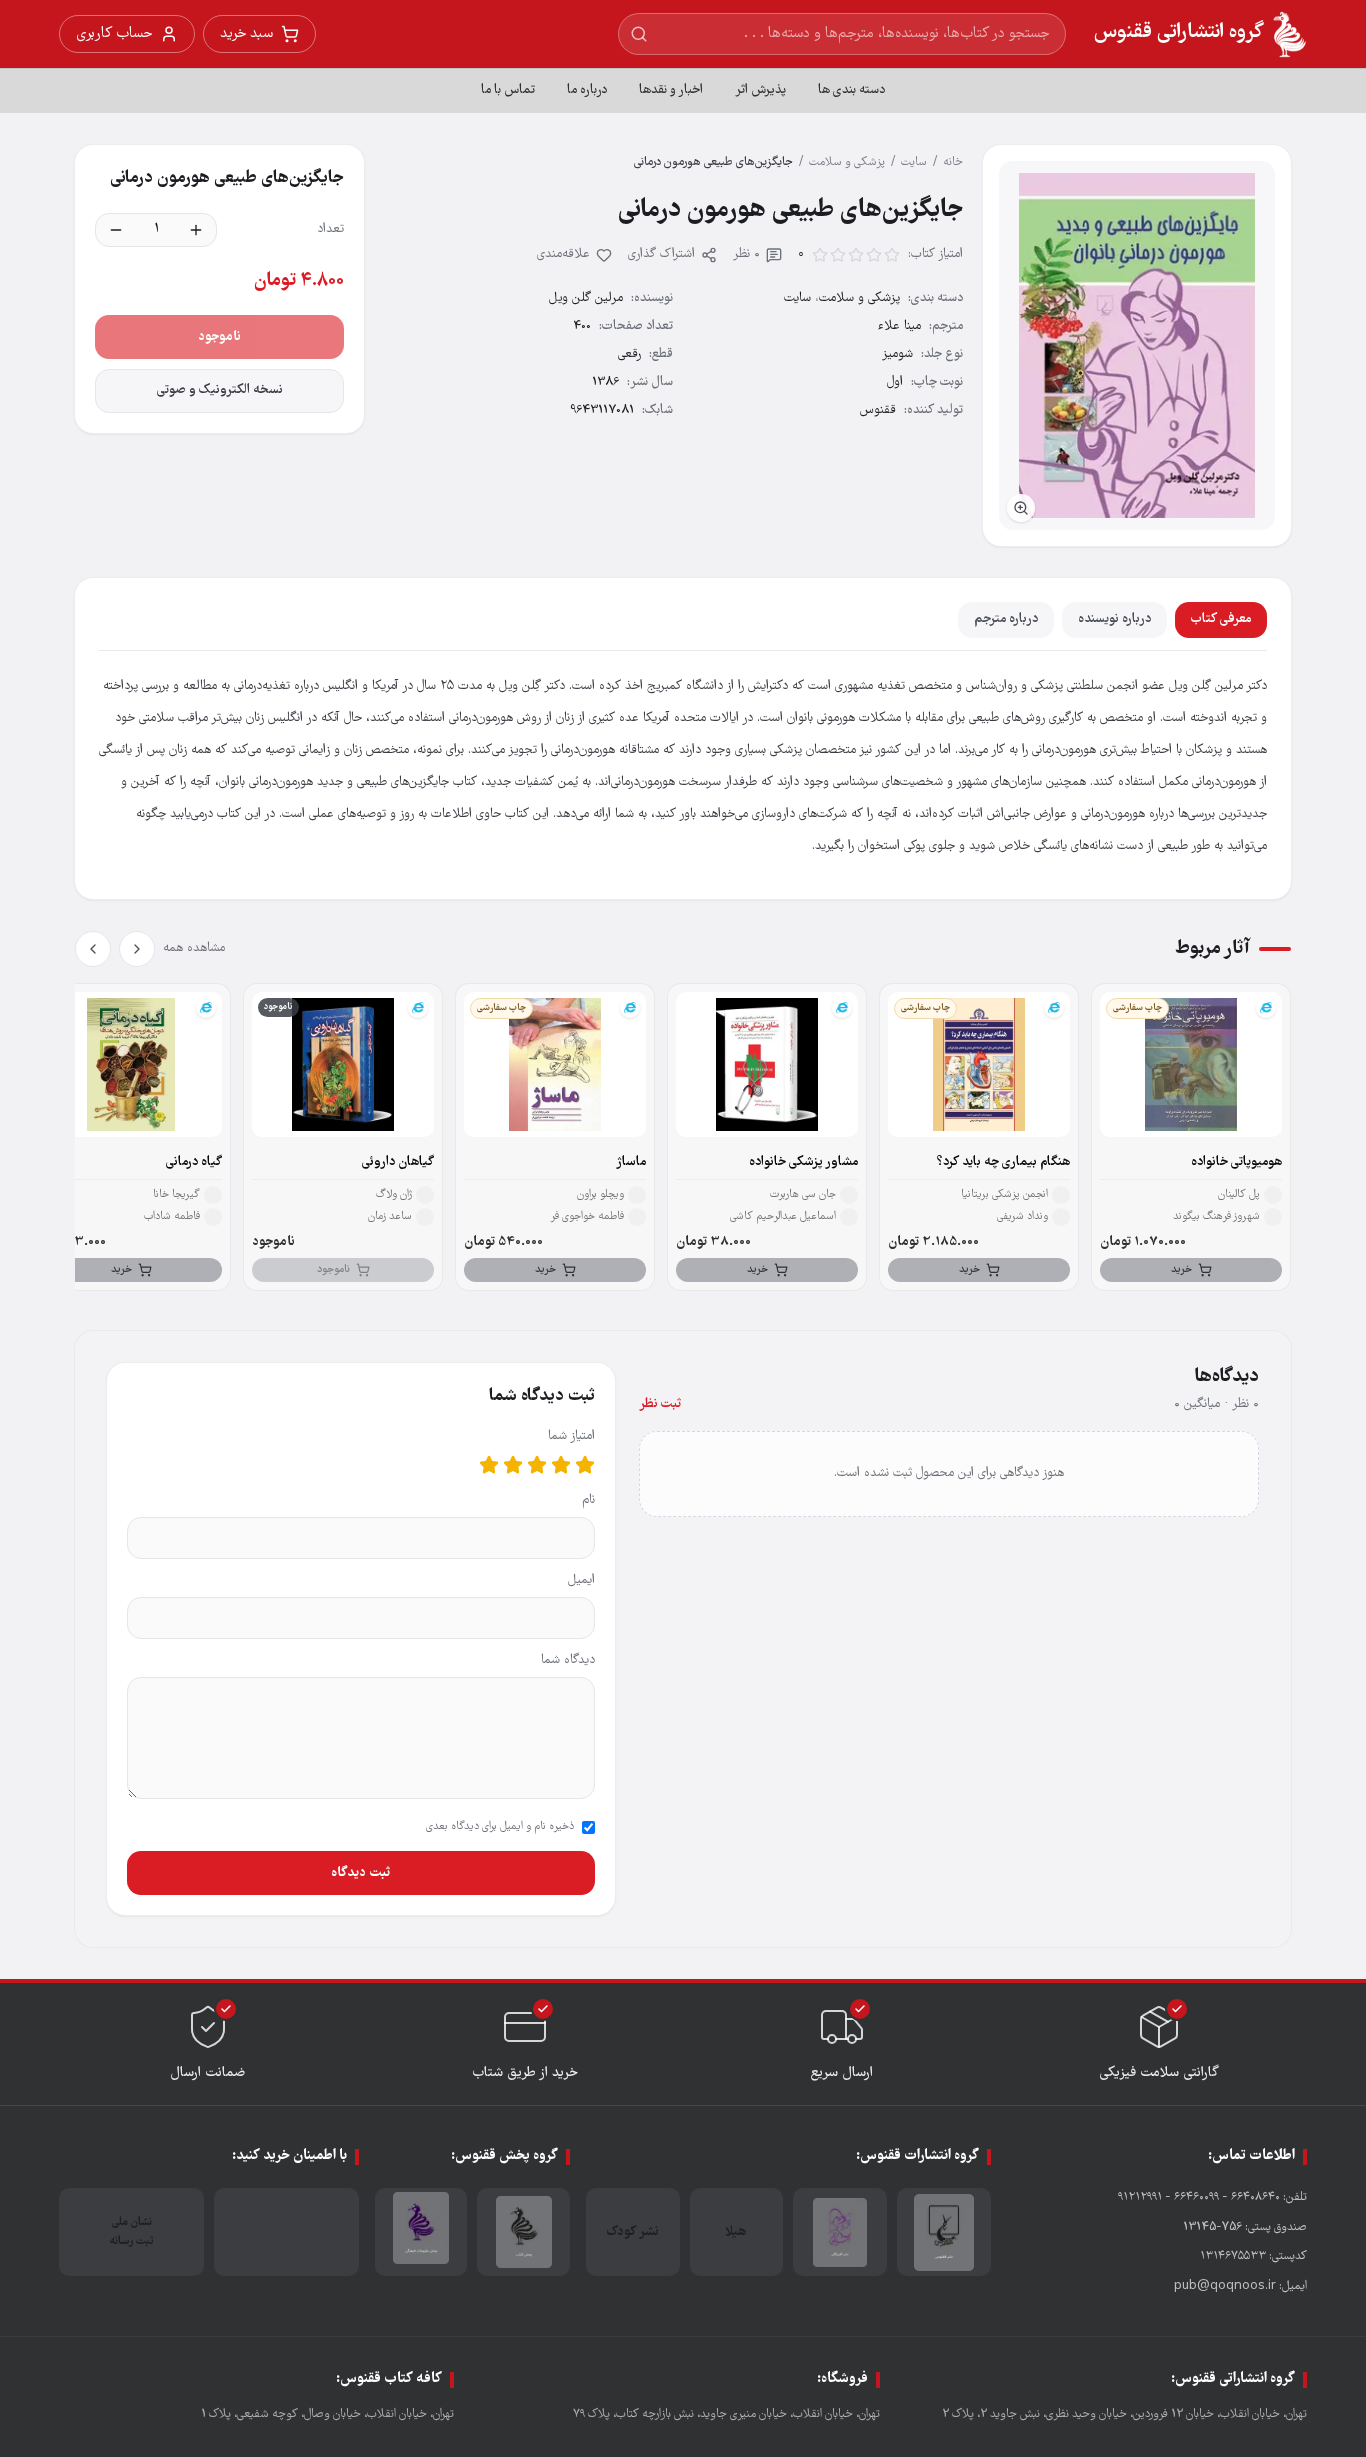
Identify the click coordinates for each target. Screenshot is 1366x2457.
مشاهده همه (194, 948)
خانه (953, 162)
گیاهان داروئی (398, 1162)
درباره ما (587, 90)
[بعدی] (93, 949)
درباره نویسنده (1114, 619)
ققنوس (878, 410)
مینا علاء (899, 326)
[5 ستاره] (489, 1465)
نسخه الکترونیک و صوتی (220, 390)
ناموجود (219, 337)
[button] (1137, 345)
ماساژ (631, 1162)
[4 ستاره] (513, 1465)
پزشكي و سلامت (847, 162)
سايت (914, 162)
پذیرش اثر (760, 90)
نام (588, 1500)
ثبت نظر (660, 1404)
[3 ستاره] (537, 1465)
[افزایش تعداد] (196, 230)
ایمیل (581, 1580)
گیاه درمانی (194, 1162)
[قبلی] (137, 949)
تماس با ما (508, 90)
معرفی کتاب (1221, 619)
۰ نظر (746, 254)
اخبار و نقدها (671, 90)
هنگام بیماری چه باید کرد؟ (1003, 1162)
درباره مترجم (1006, 619)
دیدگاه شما (568, 1660)
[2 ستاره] (561, 1465)
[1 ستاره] (585, 1465)
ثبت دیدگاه (360, 1873)
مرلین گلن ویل (586, 298)
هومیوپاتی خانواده (1236, 1162)
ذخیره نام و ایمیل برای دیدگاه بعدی (500, 1827)
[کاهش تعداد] (116, 230)
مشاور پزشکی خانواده (803, 1162)
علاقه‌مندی (563, 254)
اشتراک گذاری (661, 254)
